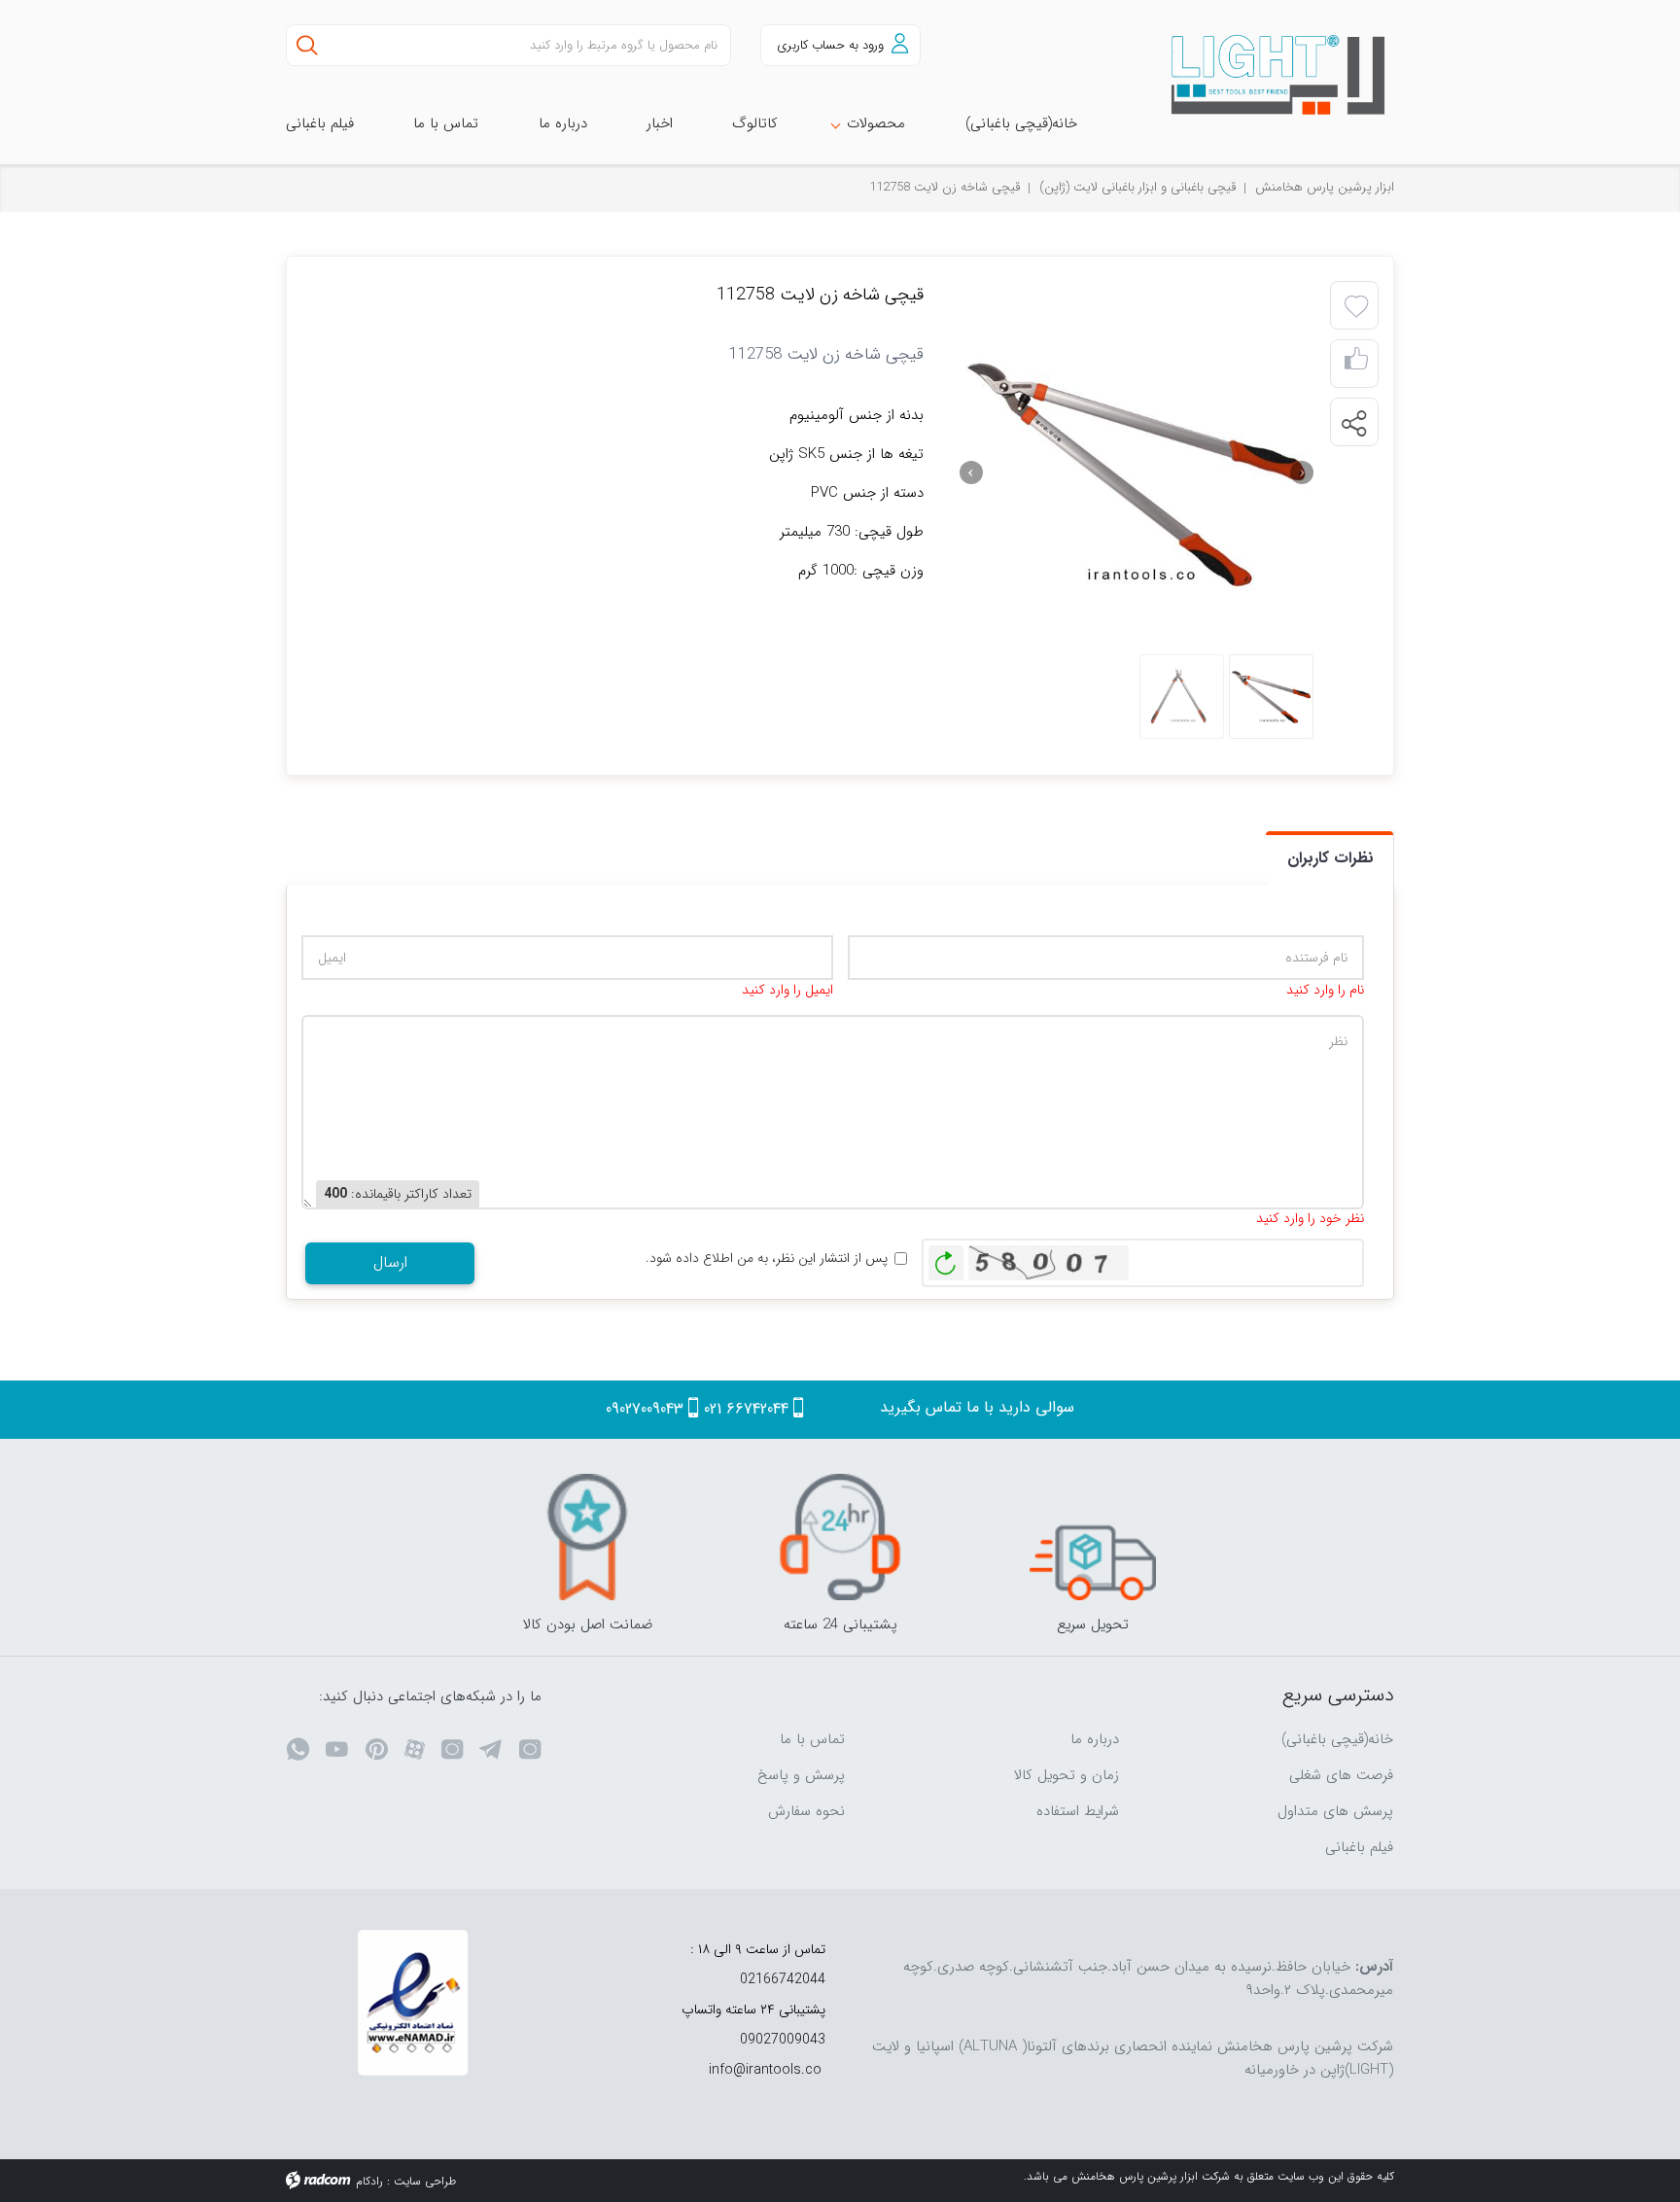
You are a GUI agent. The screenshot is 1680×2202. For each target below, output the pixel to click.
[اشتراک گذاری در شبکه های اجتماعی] (1353, 423)
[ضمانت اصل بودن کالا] (587, 1537)
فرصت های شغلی (1341, 1775)
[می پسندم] (1356, 364)
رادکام (369, 2181)
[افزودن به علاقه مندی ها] (1356, 307)
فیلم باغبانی (1359, 1847)
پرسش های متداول (1335, 1811)
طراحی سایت (425, 2181)
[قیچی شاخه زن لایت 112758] (1137, 472)
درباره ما (1095, 1739)
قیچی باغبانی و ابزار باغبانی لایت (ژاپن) (1137, 187)
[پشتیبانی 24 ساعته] (840, 1537)
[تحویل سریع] (1093, 1537)
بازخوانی (946, 1258)
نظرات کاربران (1330, 858)
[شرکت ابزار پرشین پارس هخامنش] (1267, 75)
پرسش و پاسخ (801, 1775)
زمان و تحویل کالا (1067, 1775)
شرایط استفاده (1078, 1811)
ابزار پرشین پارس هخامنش (1325, 187)
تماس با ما (812, 1739)
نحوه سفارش (806, 1811)
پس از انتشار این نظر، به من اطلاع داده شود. (767, 1258)
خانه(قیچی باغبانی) (1337, 1739)
